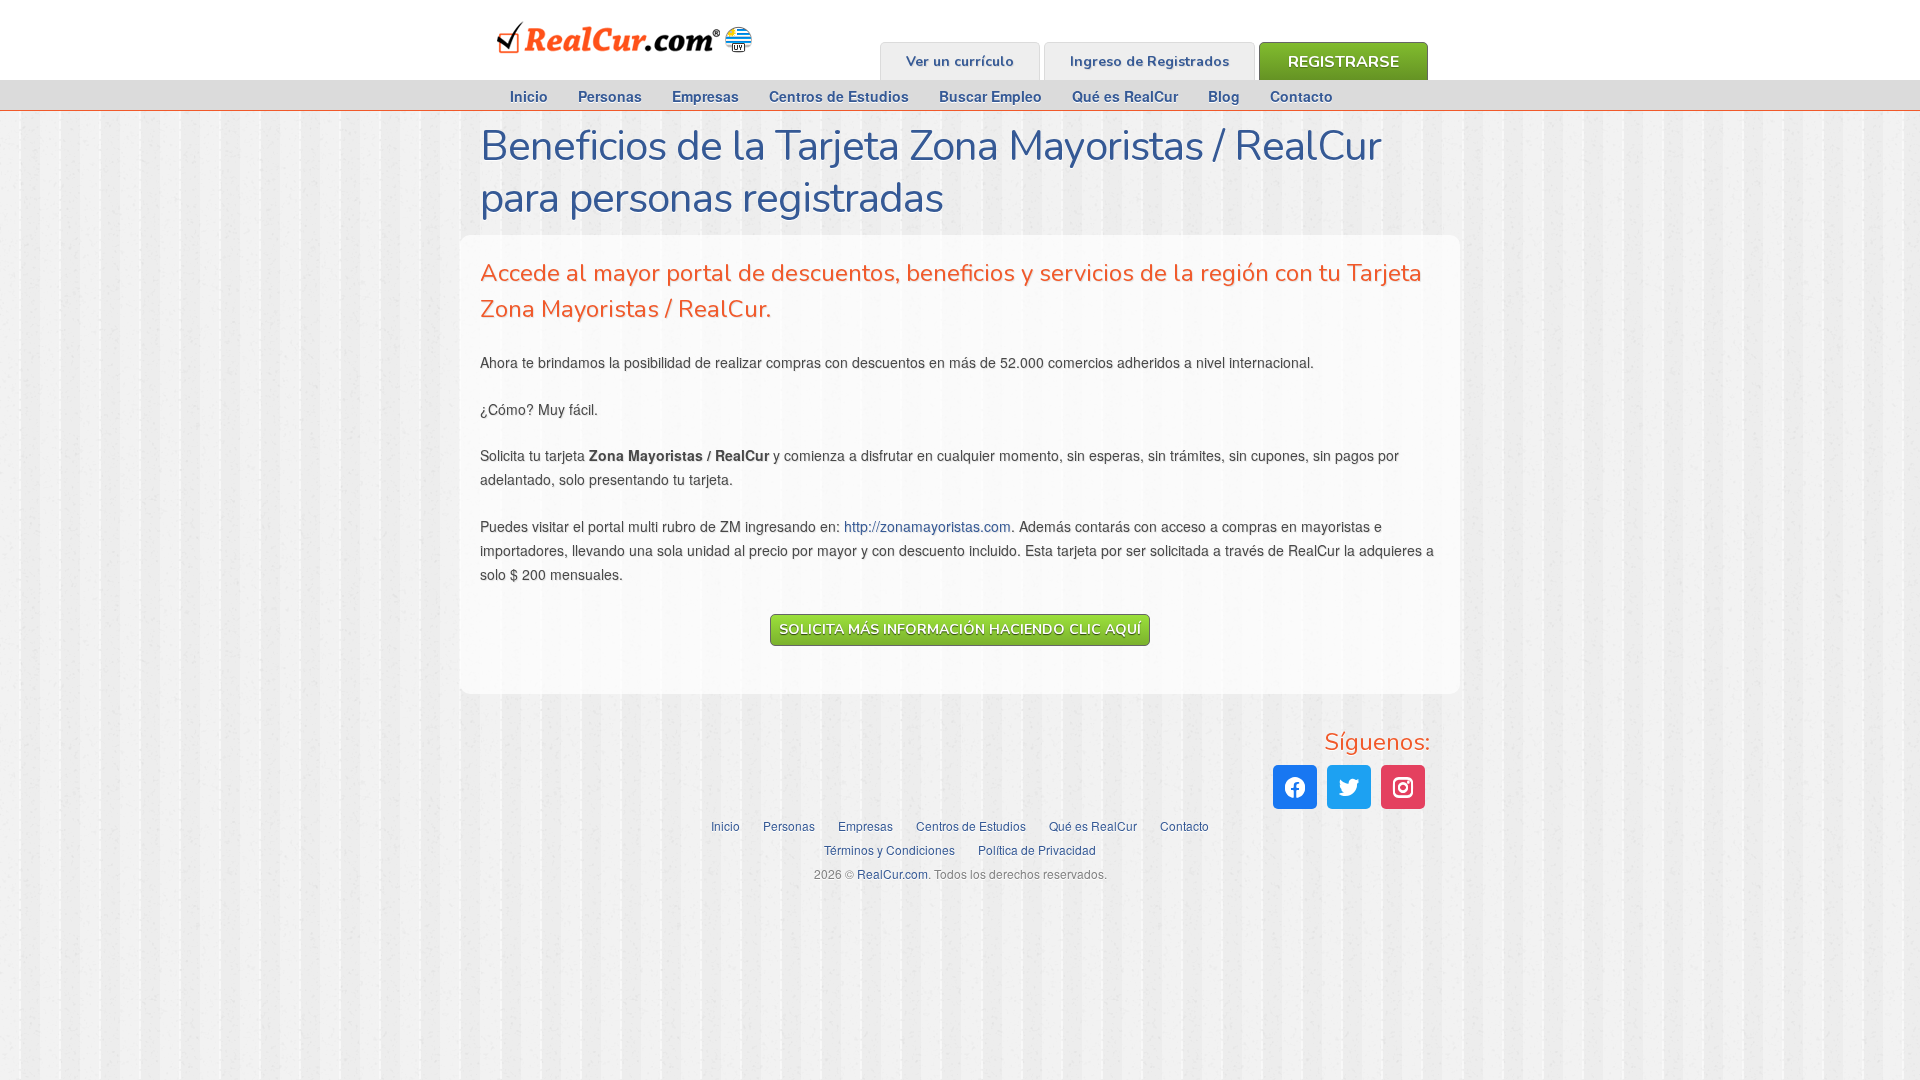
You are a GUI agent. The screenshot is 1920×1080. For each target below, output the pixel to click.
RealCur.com (579, 64)
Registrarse (1343, 62)
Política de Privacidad (1037, 849)
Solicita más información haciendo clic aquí (960, 629)
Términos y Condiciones (889, 849)
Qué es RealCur (1125, 96)
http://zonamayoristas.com (927, 526)
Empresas (705, 96)
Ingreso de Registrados (1149, 61)
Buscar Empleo (990, 96)
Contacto (1301, 96)
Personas (610, 96)
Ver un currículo (960, 61)
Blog (1224, 96)
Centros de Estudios (839, 96)
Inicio (529, 96)
